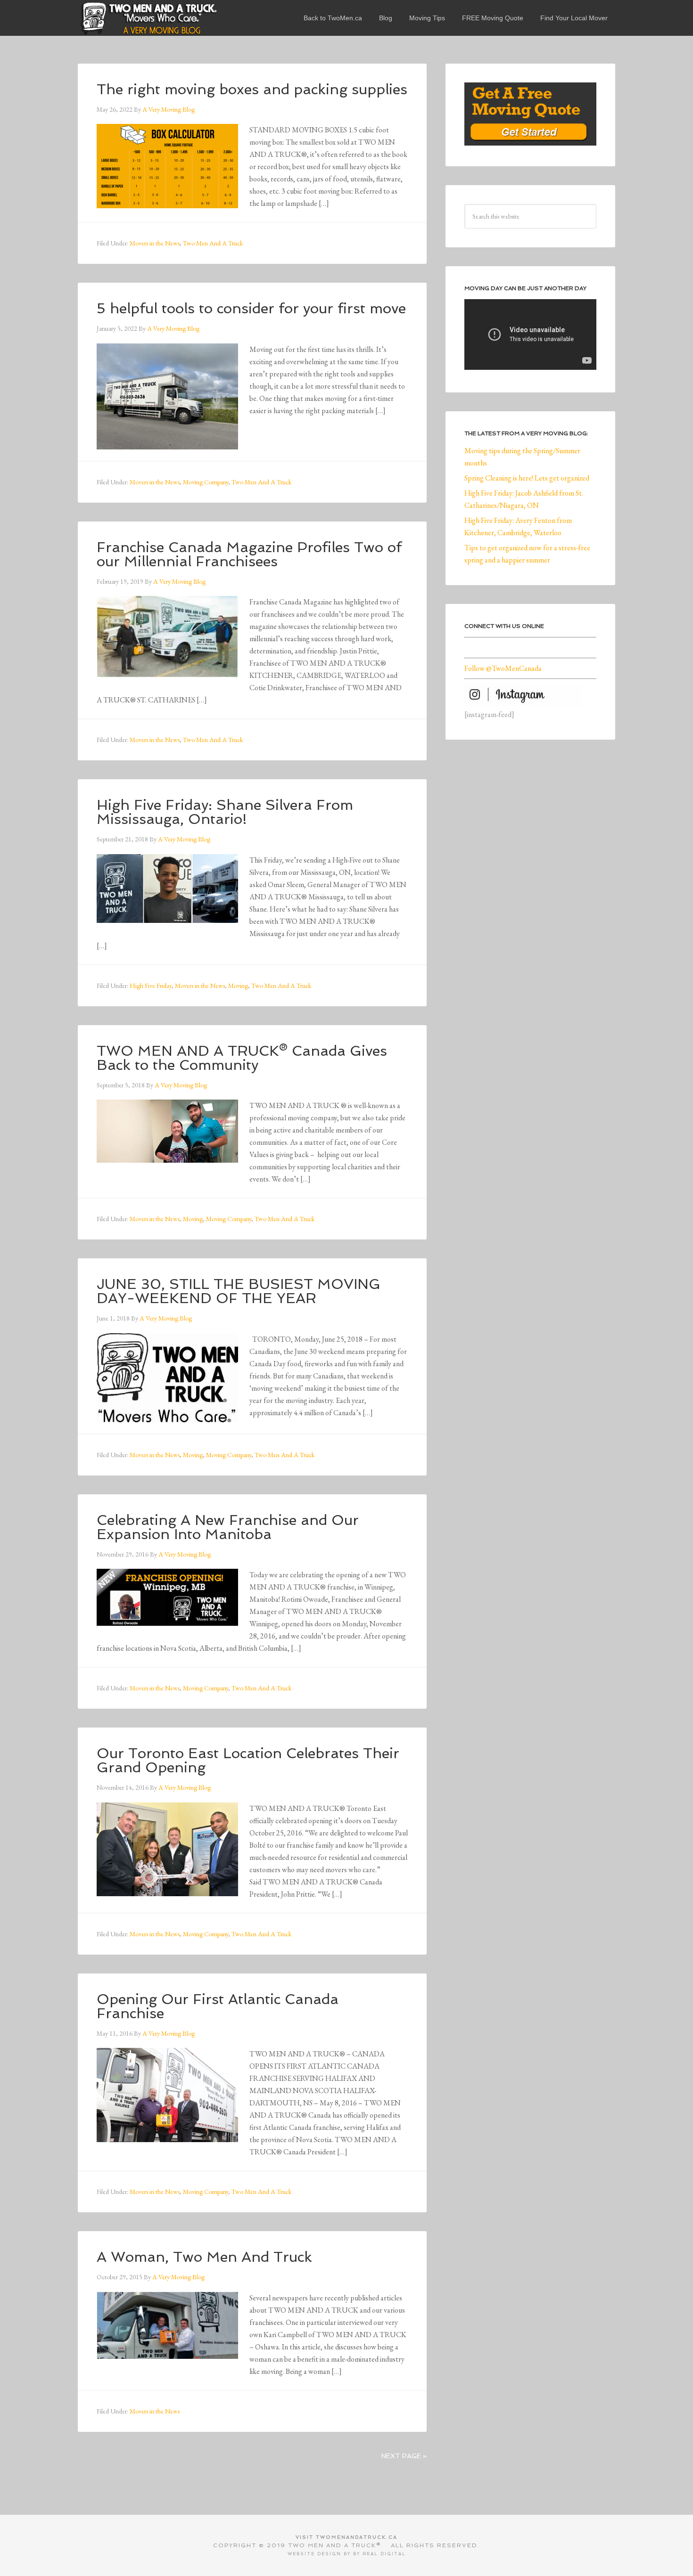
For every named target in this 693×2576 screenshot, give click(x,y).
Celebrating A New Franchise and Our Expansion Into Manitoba (228, 1527)
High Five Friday (151, 986)
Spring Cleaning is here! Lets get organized (527, 478)
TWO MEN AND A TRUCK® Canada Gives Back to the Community (242, 1058)
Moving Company (206, 482)
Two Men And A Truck (213, 243)
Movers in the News (155, 243)
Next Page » (404, 2456)
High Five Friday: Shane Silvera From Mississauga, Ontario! (225, 812)
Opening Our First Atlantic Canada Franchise (218, 2006)
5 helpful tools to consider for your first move (251, 308)
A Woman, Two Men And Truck (204, 2257)
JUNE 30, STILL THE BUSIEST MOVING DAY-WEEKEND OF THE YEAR (239, 1291)
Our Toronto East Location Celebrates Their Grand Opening (248, 1760)
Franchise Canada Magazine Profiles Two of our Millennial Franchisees (249, 554)
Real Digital (384, 2554)
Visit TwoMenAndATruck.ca (346, 2537)
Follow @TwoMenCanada (503, 668)
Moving (238, 986)
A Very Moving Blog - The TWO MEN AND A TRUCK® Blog (148, 18)
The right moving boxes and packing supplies (252, 89)
